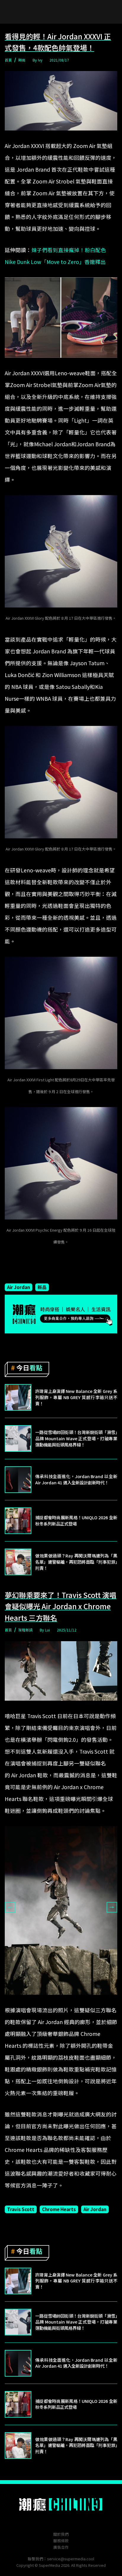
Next (112, 1907)
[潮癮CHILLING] (61, 2504)
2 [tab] (65, 1999)
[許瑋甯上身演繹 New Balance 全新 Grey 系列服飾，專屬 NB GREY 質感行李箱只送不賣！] (18, 1397)
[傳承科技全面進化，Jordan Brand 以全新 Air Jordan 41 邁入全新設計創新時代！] (18, 1480)
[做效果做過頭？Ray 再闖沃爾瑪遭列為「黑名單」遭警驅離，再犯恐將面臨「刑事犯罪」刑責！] (18, 1562)
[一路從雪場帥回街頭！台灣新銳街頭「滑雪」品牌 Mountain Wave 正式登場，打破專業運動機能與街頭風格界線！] (18, 1438)
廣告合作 (61, 2547)
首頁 (8, 60)
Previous (10, 1907)
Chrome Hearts (59, 2209)
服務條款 (61, 2541)
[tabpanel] (61, 1910)
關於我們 (61, 2534)
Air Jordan (19, 1287)
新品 (42, 1287)
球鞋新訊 (25, 1630)
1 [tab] (57, 1999)
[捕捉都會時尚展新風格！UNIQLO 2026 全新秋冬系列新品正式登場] (18, 1521)
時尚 (22, 60)
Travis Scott (21, 2209)
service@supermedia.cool (71, 2559)
